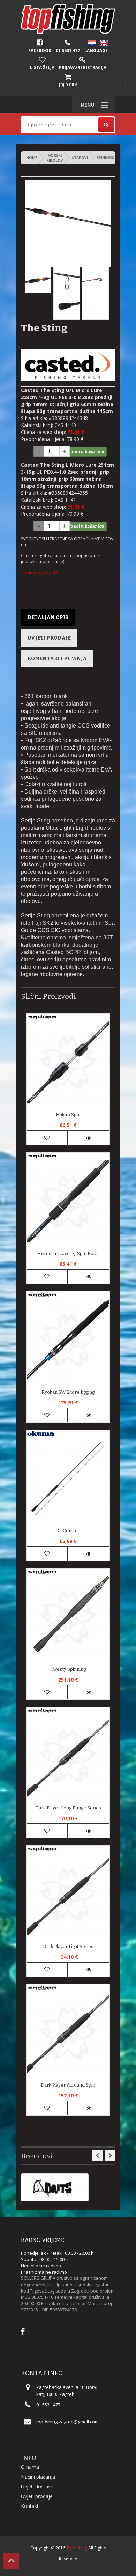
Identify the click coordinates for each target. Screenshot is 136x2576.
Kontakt (30, 2506)
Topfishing (77, 2548)
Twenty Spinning (68, 1669)
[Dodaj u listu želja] (47, 1138)
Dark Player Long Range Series (68, 1808)
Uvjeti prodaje (49, 638)
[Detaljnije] (89, 1138)
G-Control (68, 1531)
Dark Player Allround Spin (68, 2085)
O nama (30, 2467)
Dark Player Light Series (68, 1946)
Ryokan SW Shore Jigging (68, 1392)
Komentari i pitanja (57, 659)
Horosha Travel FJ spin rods (68, 1253)
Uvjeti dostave (37, 2486)
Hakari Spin (68, 1114)
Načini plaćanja (38, 2477)
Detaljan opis (48, 617)
